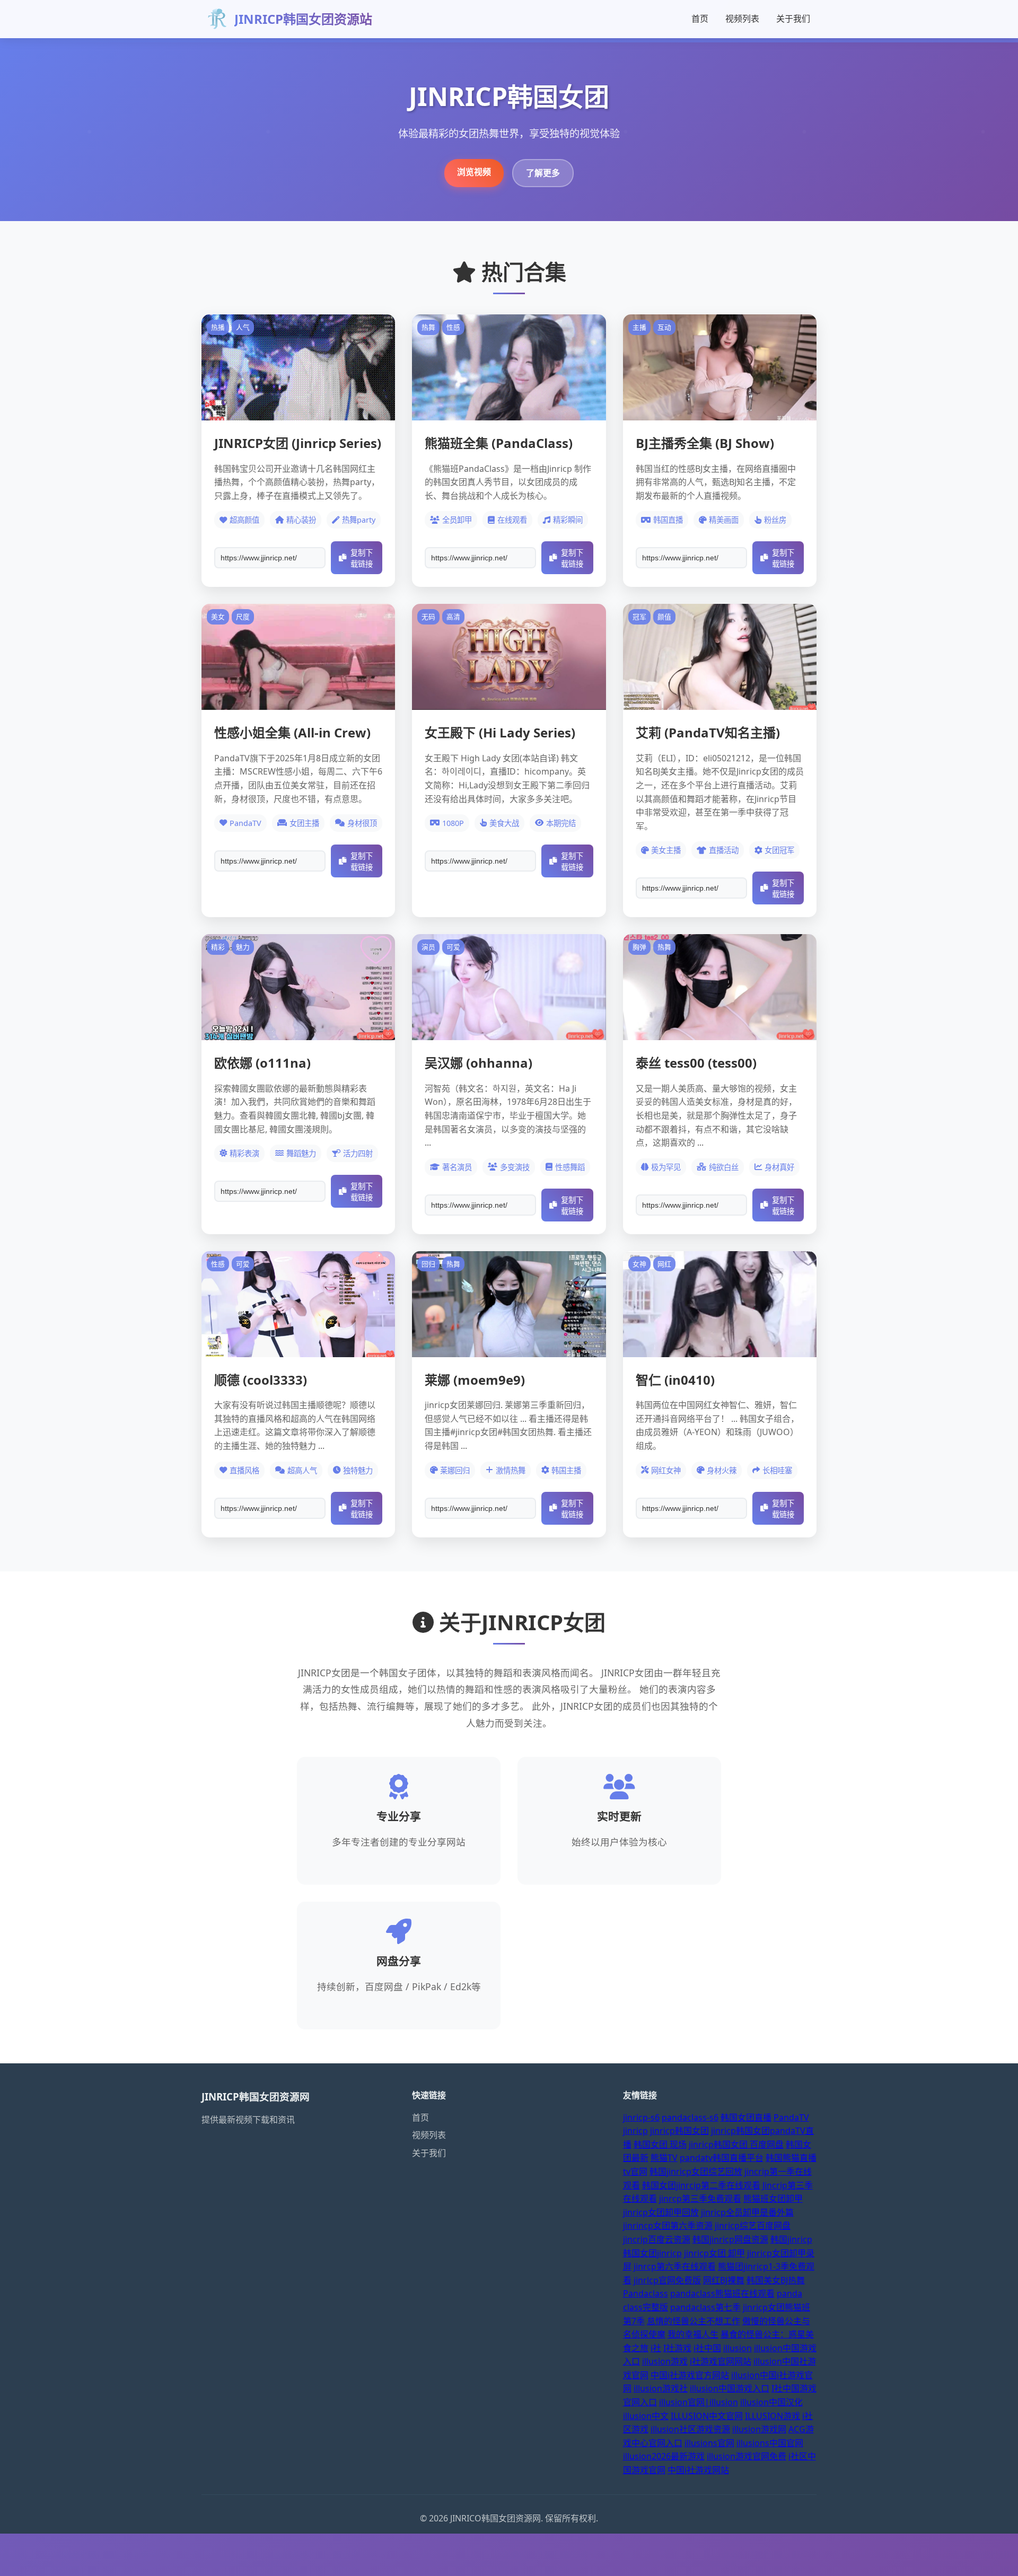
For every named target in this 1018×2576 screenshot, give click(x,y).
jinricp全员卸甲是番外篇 (747, 2212)
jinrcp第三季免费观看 (700, 2199)
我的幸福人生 (693, 2334)
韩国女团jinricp (652, 2253)
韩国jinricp (791, 2239)
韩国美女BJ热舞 (776, 2280)
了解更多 (543, 173)
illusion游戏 (665, 2361)
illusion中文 (646, 2416)
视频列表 (742, 19)
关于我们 (793, 19)
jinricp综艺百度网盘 (753, 2226)
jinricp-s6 (641, 2117)
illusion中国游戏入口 (730, 2388)
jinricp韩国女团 (679, 2131)
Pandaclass (646, 2293)
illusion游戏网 (759, 2429)
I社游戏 (677, 2348)
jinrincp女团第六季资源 (668, 2226)
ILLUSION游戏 (773, 2416)
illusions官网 (709, 2443)
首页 (700, 19)
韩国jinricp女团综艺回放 (696, 2171)
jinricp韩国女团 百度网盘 (736, 2144)
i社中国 (707, 2348)
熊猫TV (664, 2158)
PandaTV (791, 2117)
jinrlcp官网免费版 (667, 2280)
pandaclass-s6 (690, 2117)
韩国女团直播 (746, 2117)
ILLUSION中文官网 (707, 2416)
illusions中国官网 (770, 2443)
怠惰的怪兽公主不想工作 (694, 2321)
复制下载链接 (362, 559)
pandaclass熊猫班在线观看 (722, 2293)
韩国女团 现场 (660, 2144)
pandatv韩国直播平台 (722, 2158)
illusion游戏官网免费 (747, 2456)
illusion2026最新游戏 (664, 2456)
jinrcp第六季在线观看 (675, 2266)
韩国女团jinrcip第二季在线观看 (701, 2185)
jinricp (635, 2131)
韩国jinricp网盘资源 (730, 2239)
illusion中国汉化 (771, 2402)
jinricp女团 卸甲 (714, 2253)
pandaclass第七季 (705, 2307)
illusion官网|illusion (699, 2402)
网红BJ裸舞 (724, 2280)
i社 (656, 2348)
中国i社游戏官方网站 (690, 2375)
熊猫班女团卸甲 (773, 2199)
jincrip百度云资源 (657, 2239)
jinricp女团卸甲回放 (661, 2212)
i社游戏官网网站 (721, 2361)
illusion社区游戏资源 (690, 2429)
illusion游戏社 (661, 2388)
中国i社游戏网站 (698, 2470)
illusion (738, 2348)
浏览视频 (474, 172)
